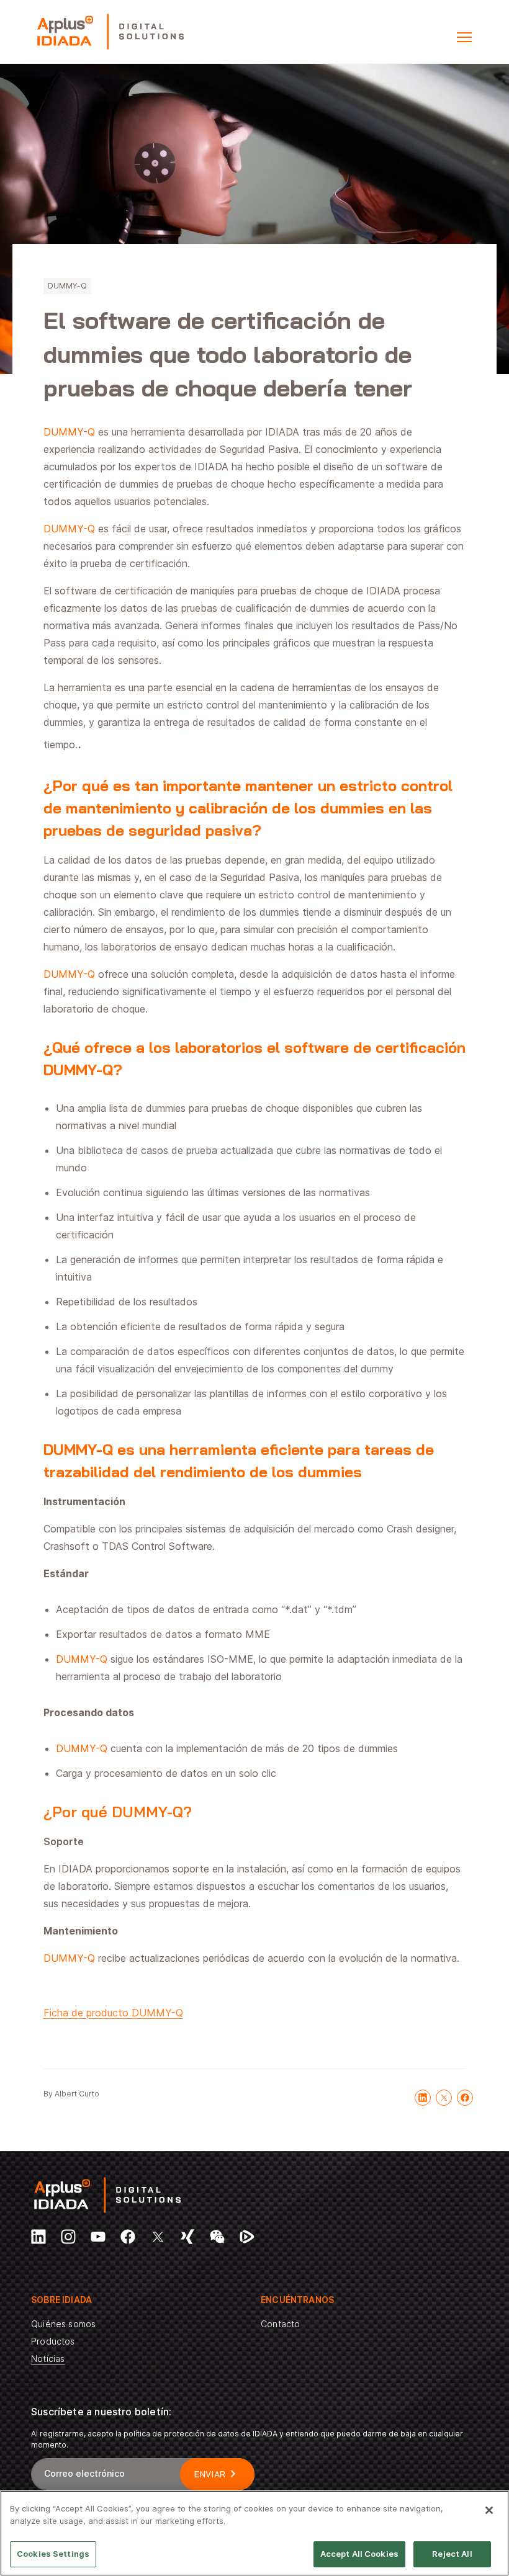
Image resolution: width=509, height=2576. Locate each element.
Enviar (210, 2474)
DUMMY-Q (67, 286)
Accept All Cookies (359, 2554)
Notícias (48, 2359)
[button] (464, 37)
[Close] (489, 2510)
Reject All (452, 2554)
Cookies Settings (53, 2554)
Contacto (280, 2324)
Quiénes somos (63, 2324)
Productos (53, 2341)
